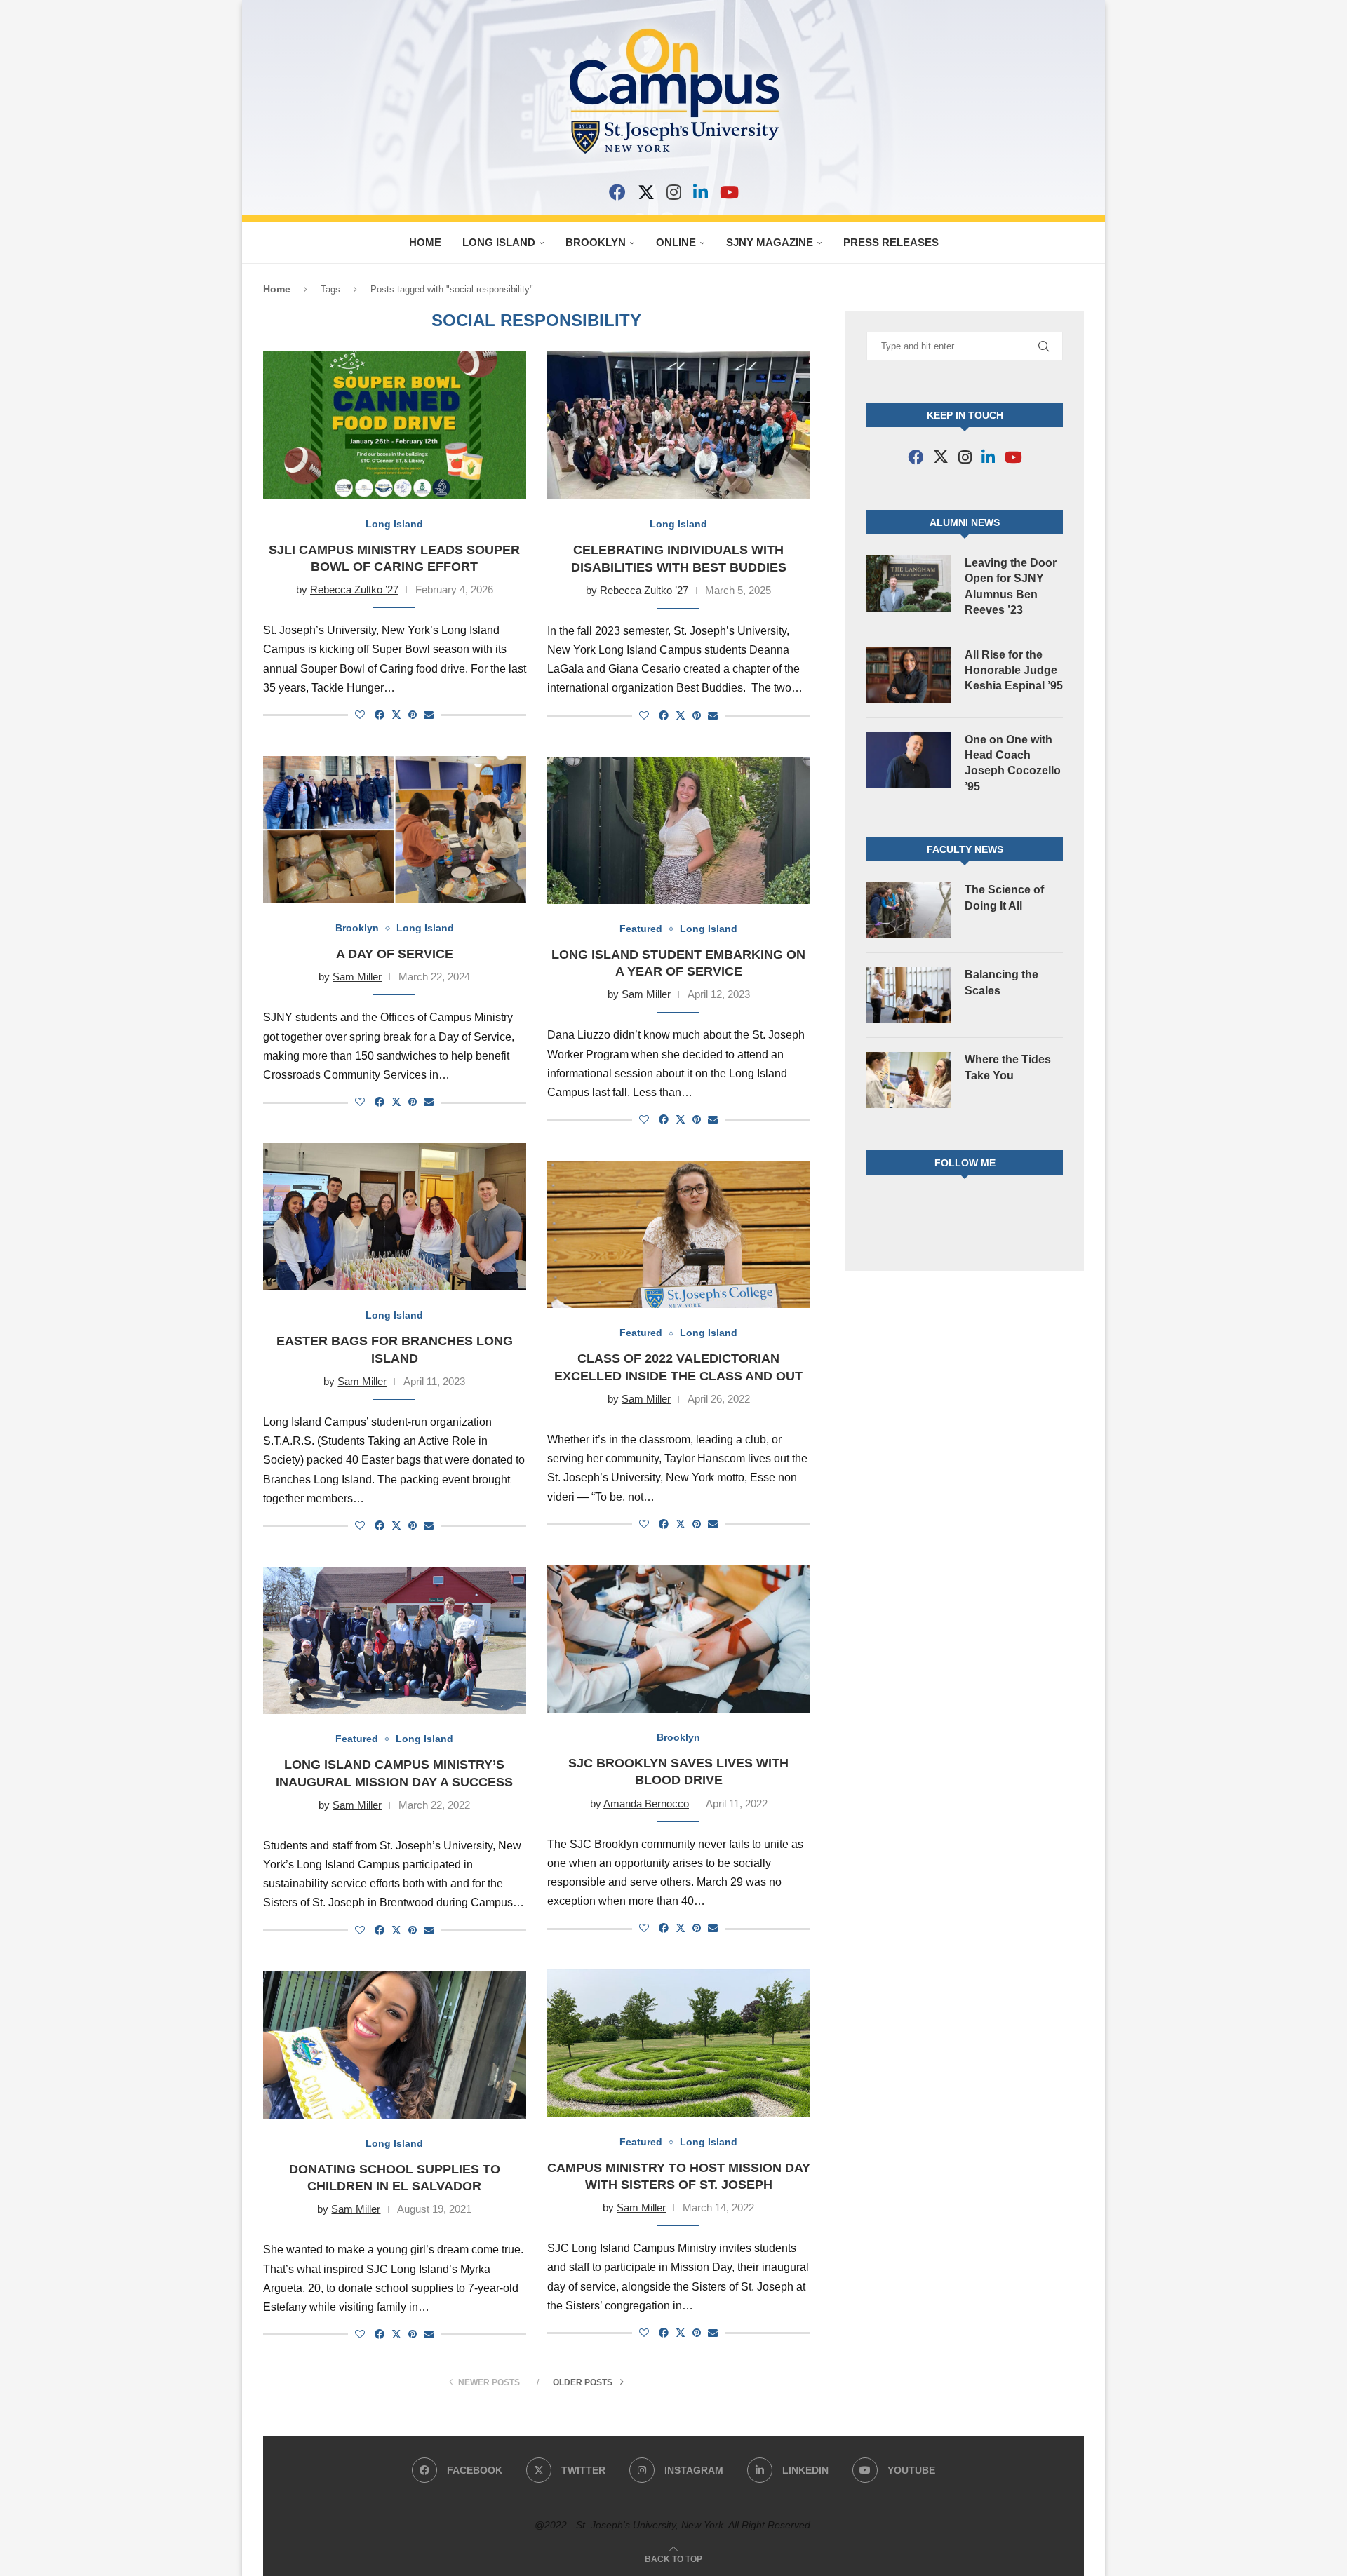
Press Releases (891, 242)
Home (425, 242)
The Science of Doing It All (1004, 897)
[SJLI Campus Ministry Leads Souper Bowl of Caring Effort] (395, 425)
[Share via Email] (429, 715)
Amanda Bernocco (646, 1803)
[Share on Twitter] (396, 714)
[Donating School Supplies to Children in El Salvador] (395, 2045)
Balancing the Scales (1001, 982)
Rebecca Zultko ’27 (354, 589)
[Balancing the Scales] (909, 995)
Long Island (499, 242)
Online (676, 242)
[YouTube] (729, 192)
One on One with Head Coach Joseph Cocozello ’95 (1013, 763)
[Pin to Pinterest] (413, 715)
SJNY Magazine (770, 242)
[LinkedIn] (701, 192)
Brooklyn (596, 242)
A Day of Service (395, 954)
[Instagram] (674, 192)
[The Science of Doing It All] (909, 910)
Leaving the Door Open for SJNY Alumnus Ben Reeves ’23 (1011, 586)
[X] (646, 192)
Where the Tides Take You (1008, 1067)
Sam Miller (357, 977)
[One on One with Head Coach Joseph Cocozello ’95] (909, 760)
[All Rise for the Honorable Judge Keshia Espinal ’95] (909, 675)
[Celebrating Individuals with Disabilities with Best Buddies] (679, 425)
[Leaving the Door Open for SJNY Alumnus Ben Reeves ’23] (909, 584)
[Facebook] (617, 192)
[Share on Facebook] (380, 715)
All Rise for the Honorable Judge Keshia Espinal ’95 (1014, 670)
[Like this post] (360, 715)
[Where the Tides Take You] (909, 1080)
